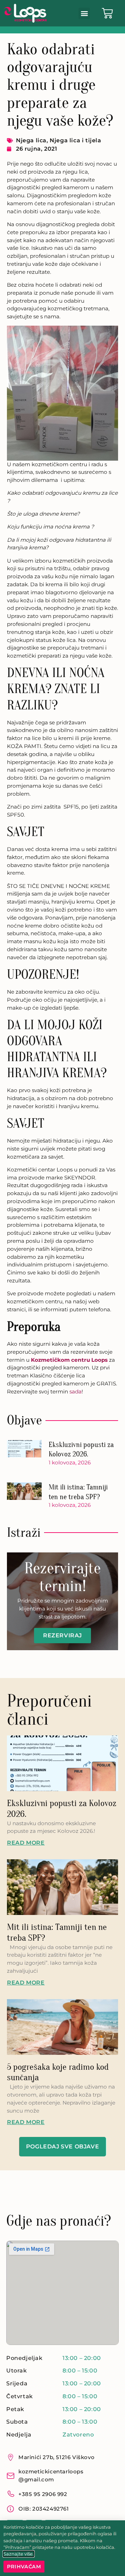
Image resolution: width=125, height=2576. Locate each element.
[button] (84, 13)
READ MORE (26, 1843)
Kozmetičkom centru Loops (69, 1360)
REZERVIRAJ (62, 1635)
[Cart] (107, 13)
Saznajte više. (19, 2554)
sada (76, 1392)
